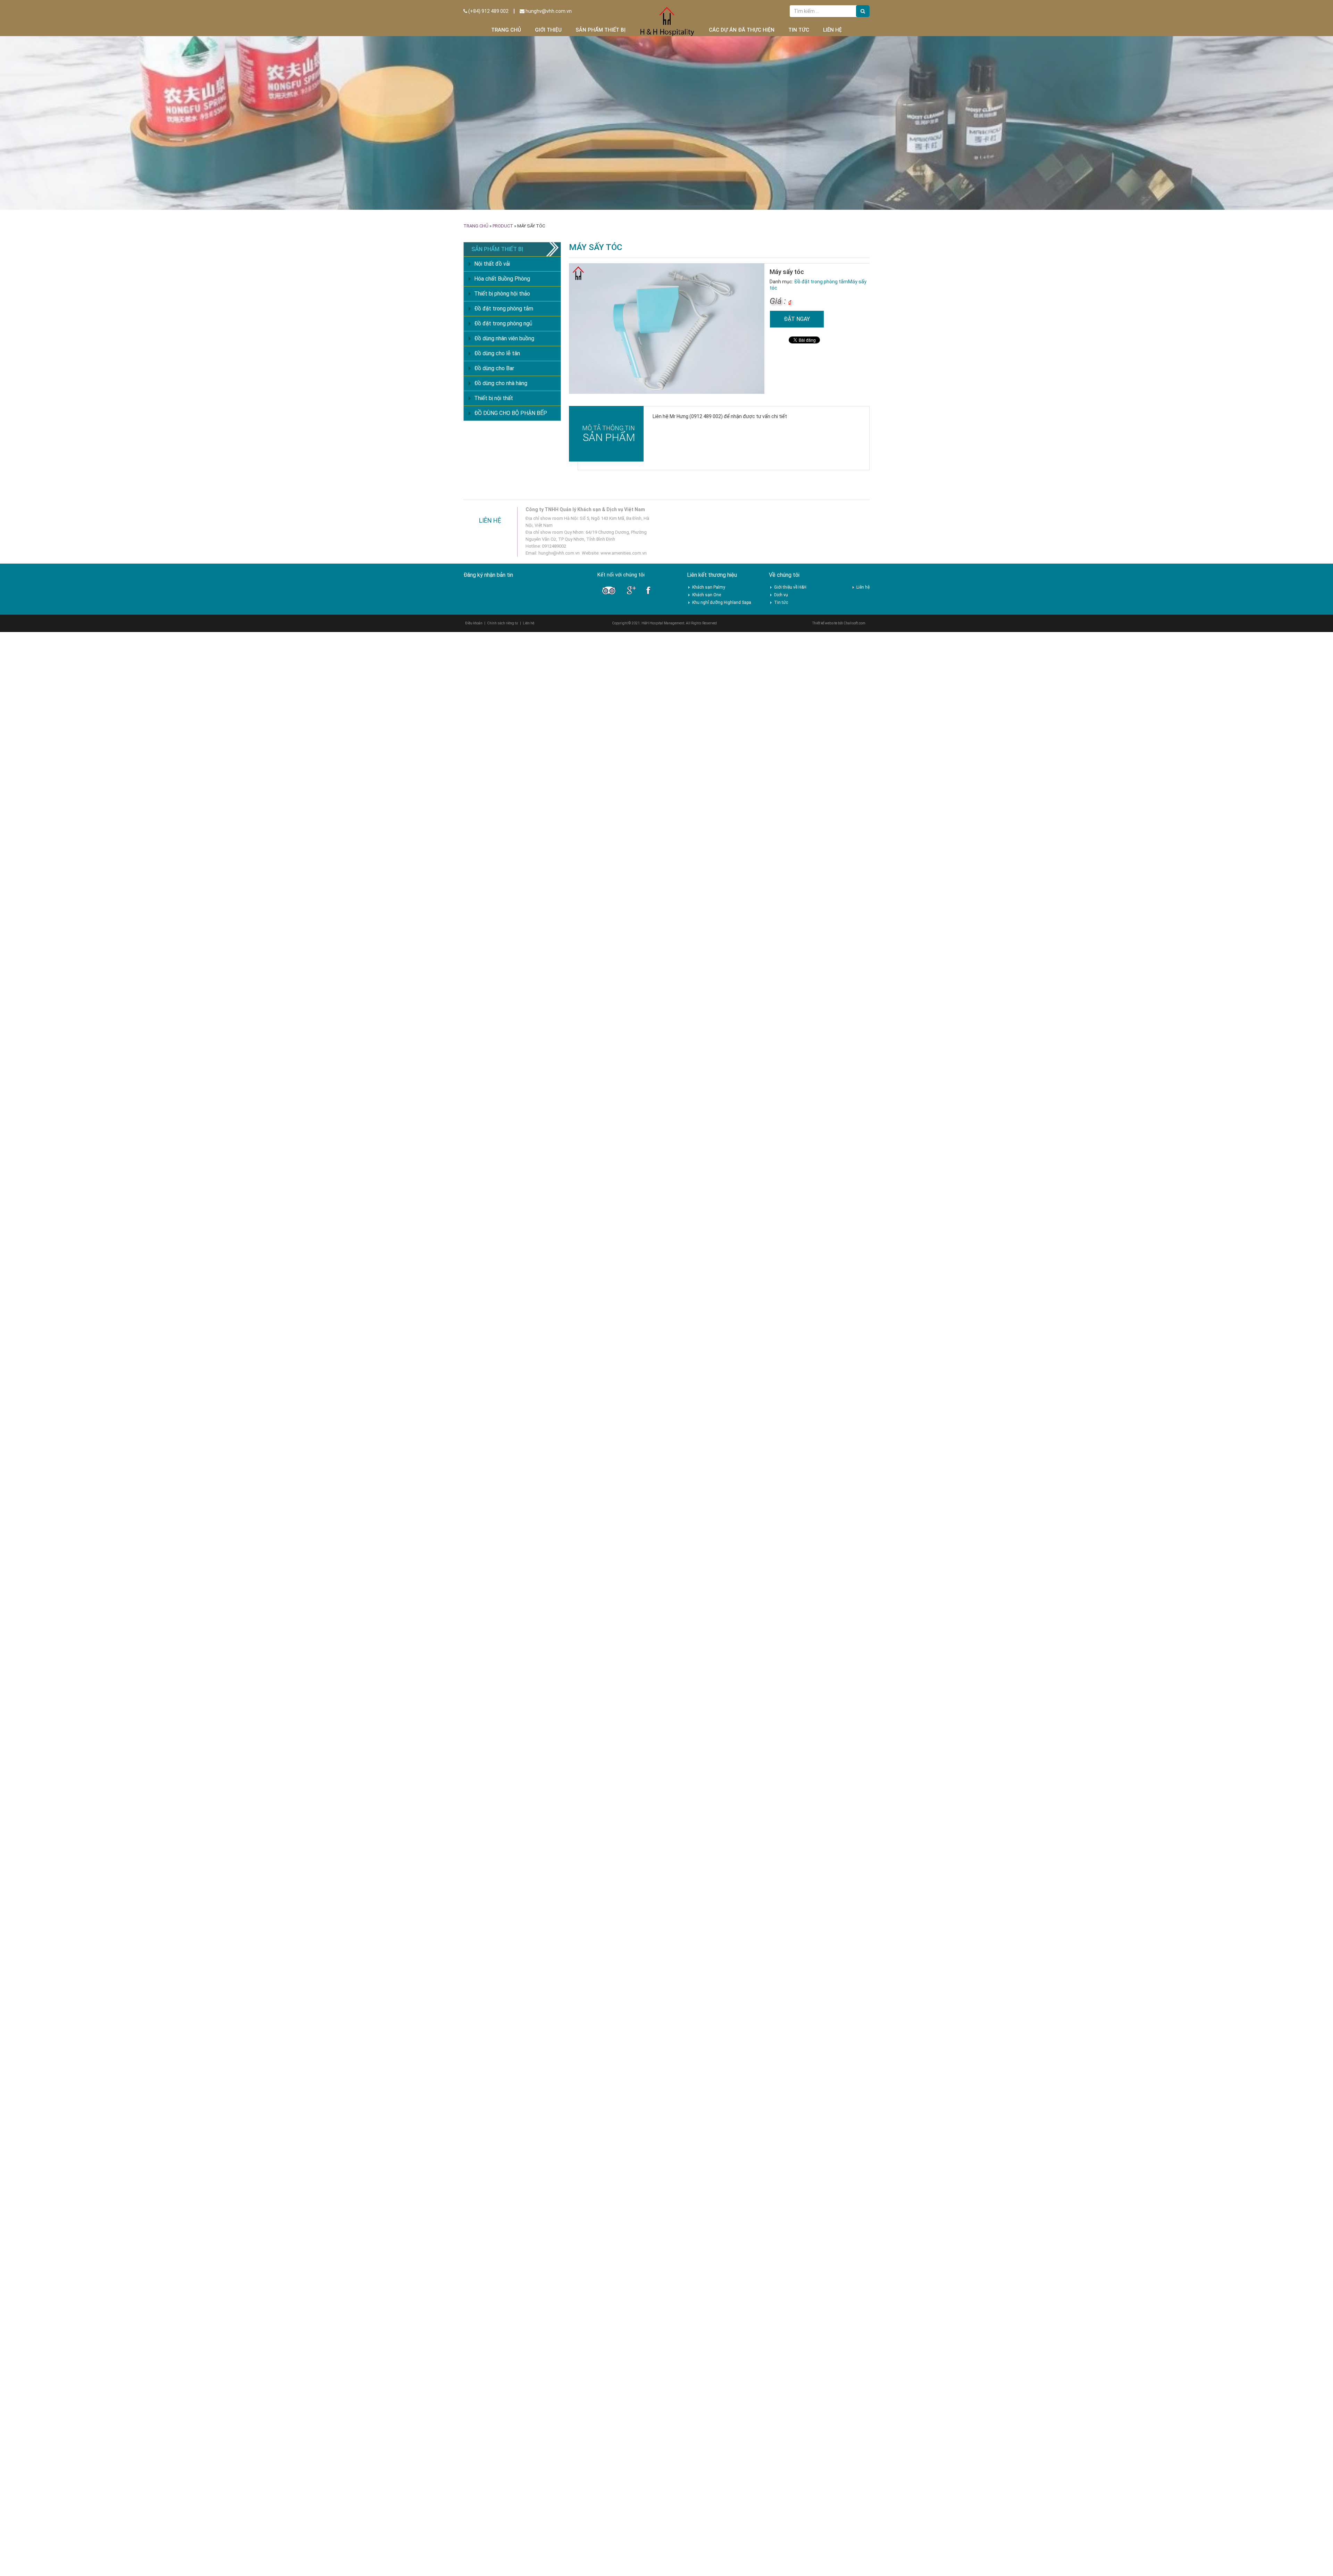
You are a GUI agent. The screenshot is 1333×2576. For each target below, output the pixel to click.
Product (503, 226)
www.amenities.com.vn (624, 553)
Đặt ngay (797, 319)
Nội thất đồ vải (492, 264)
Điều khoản (474, 623)
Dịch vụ (781, 595)
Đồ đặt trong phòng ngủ (503, 323)
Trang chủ (506, 30)
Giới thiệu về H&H (790, 587)
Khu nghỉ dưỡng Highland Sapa (722, 603)
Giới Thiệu (548, 30)
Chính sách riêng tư (503, 623)
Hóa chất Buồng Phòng (502, 279)
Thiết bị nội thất (494, 398)
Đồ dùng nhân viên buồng (504, 338)
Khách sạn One (707, 595)
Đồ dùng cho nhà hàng (501, 383)
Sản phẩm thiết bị (601, 30)
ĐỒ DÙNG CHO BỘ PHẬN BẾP (511, 413)
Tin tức (799, 30)
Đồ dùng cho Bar (494, 368)
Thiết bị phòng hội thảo (502, 294)
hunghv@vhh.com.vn (548, 11)
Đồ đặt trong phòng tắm (821, 282)
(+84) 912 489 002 (488, 11)
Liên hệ (832, 30)
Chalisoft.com (854, 623)
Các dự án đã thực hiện (742, 30)
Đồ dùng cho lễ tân (497, 353)
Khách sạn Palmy (709, 587)
